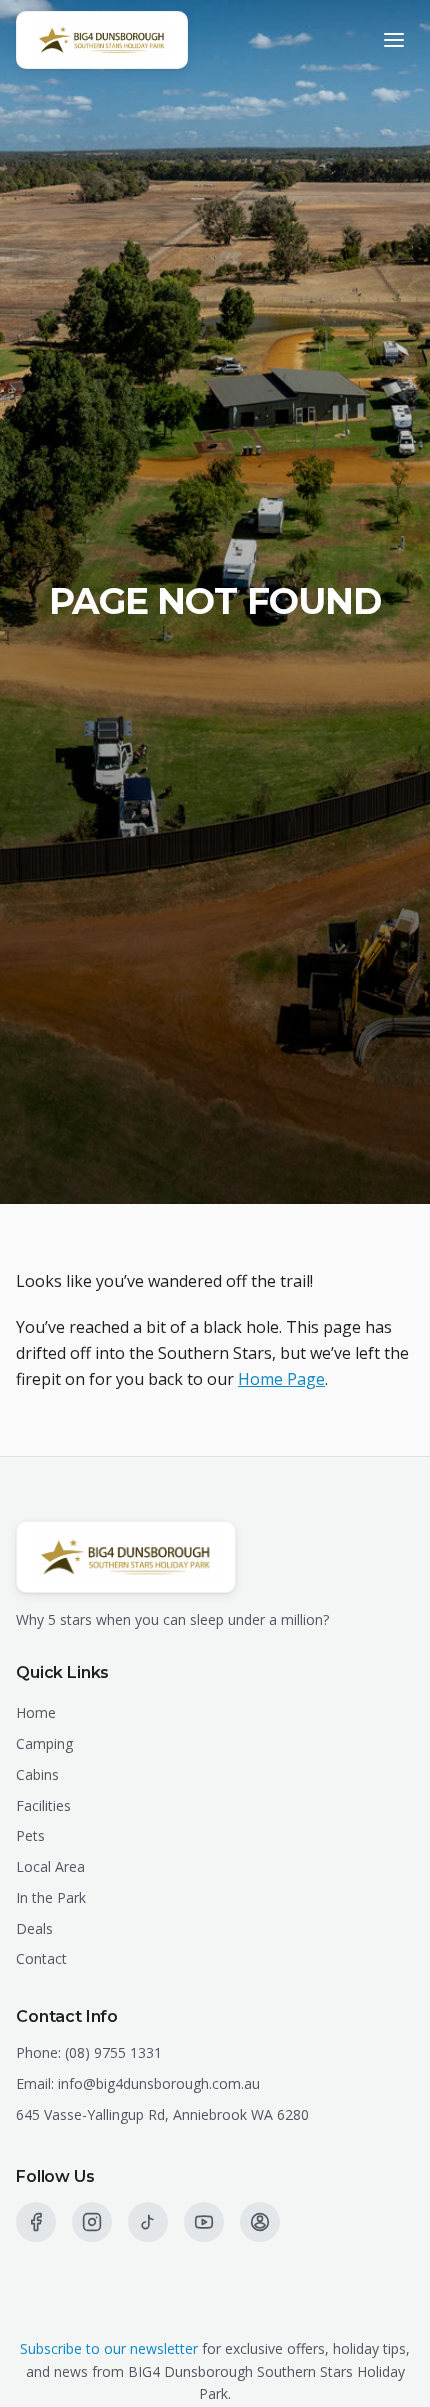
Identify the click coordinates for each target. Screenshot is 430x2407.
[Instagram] (92, 2222)
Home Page (281, 1379)
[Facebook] (36, 2222)
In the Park (51, 1897)
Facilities (43, 1805)
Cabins (37, 1774)
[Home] (102, 40)
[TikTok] (148, 2222)
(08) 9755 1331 (113, 2052)
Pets (30, 1835)
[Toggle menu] (394, 40)
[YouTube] (204, 2222)
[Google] (260, 2222)
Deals (34, 1928)
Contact (41, 1958)
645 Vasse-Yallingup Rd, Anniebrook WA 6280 (162, 2114)
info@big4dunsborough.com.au (159, 2083)
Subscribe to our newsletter (109, 2348)
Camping (44, 1743)
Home (36, 1712)
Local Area (50, 1866)
